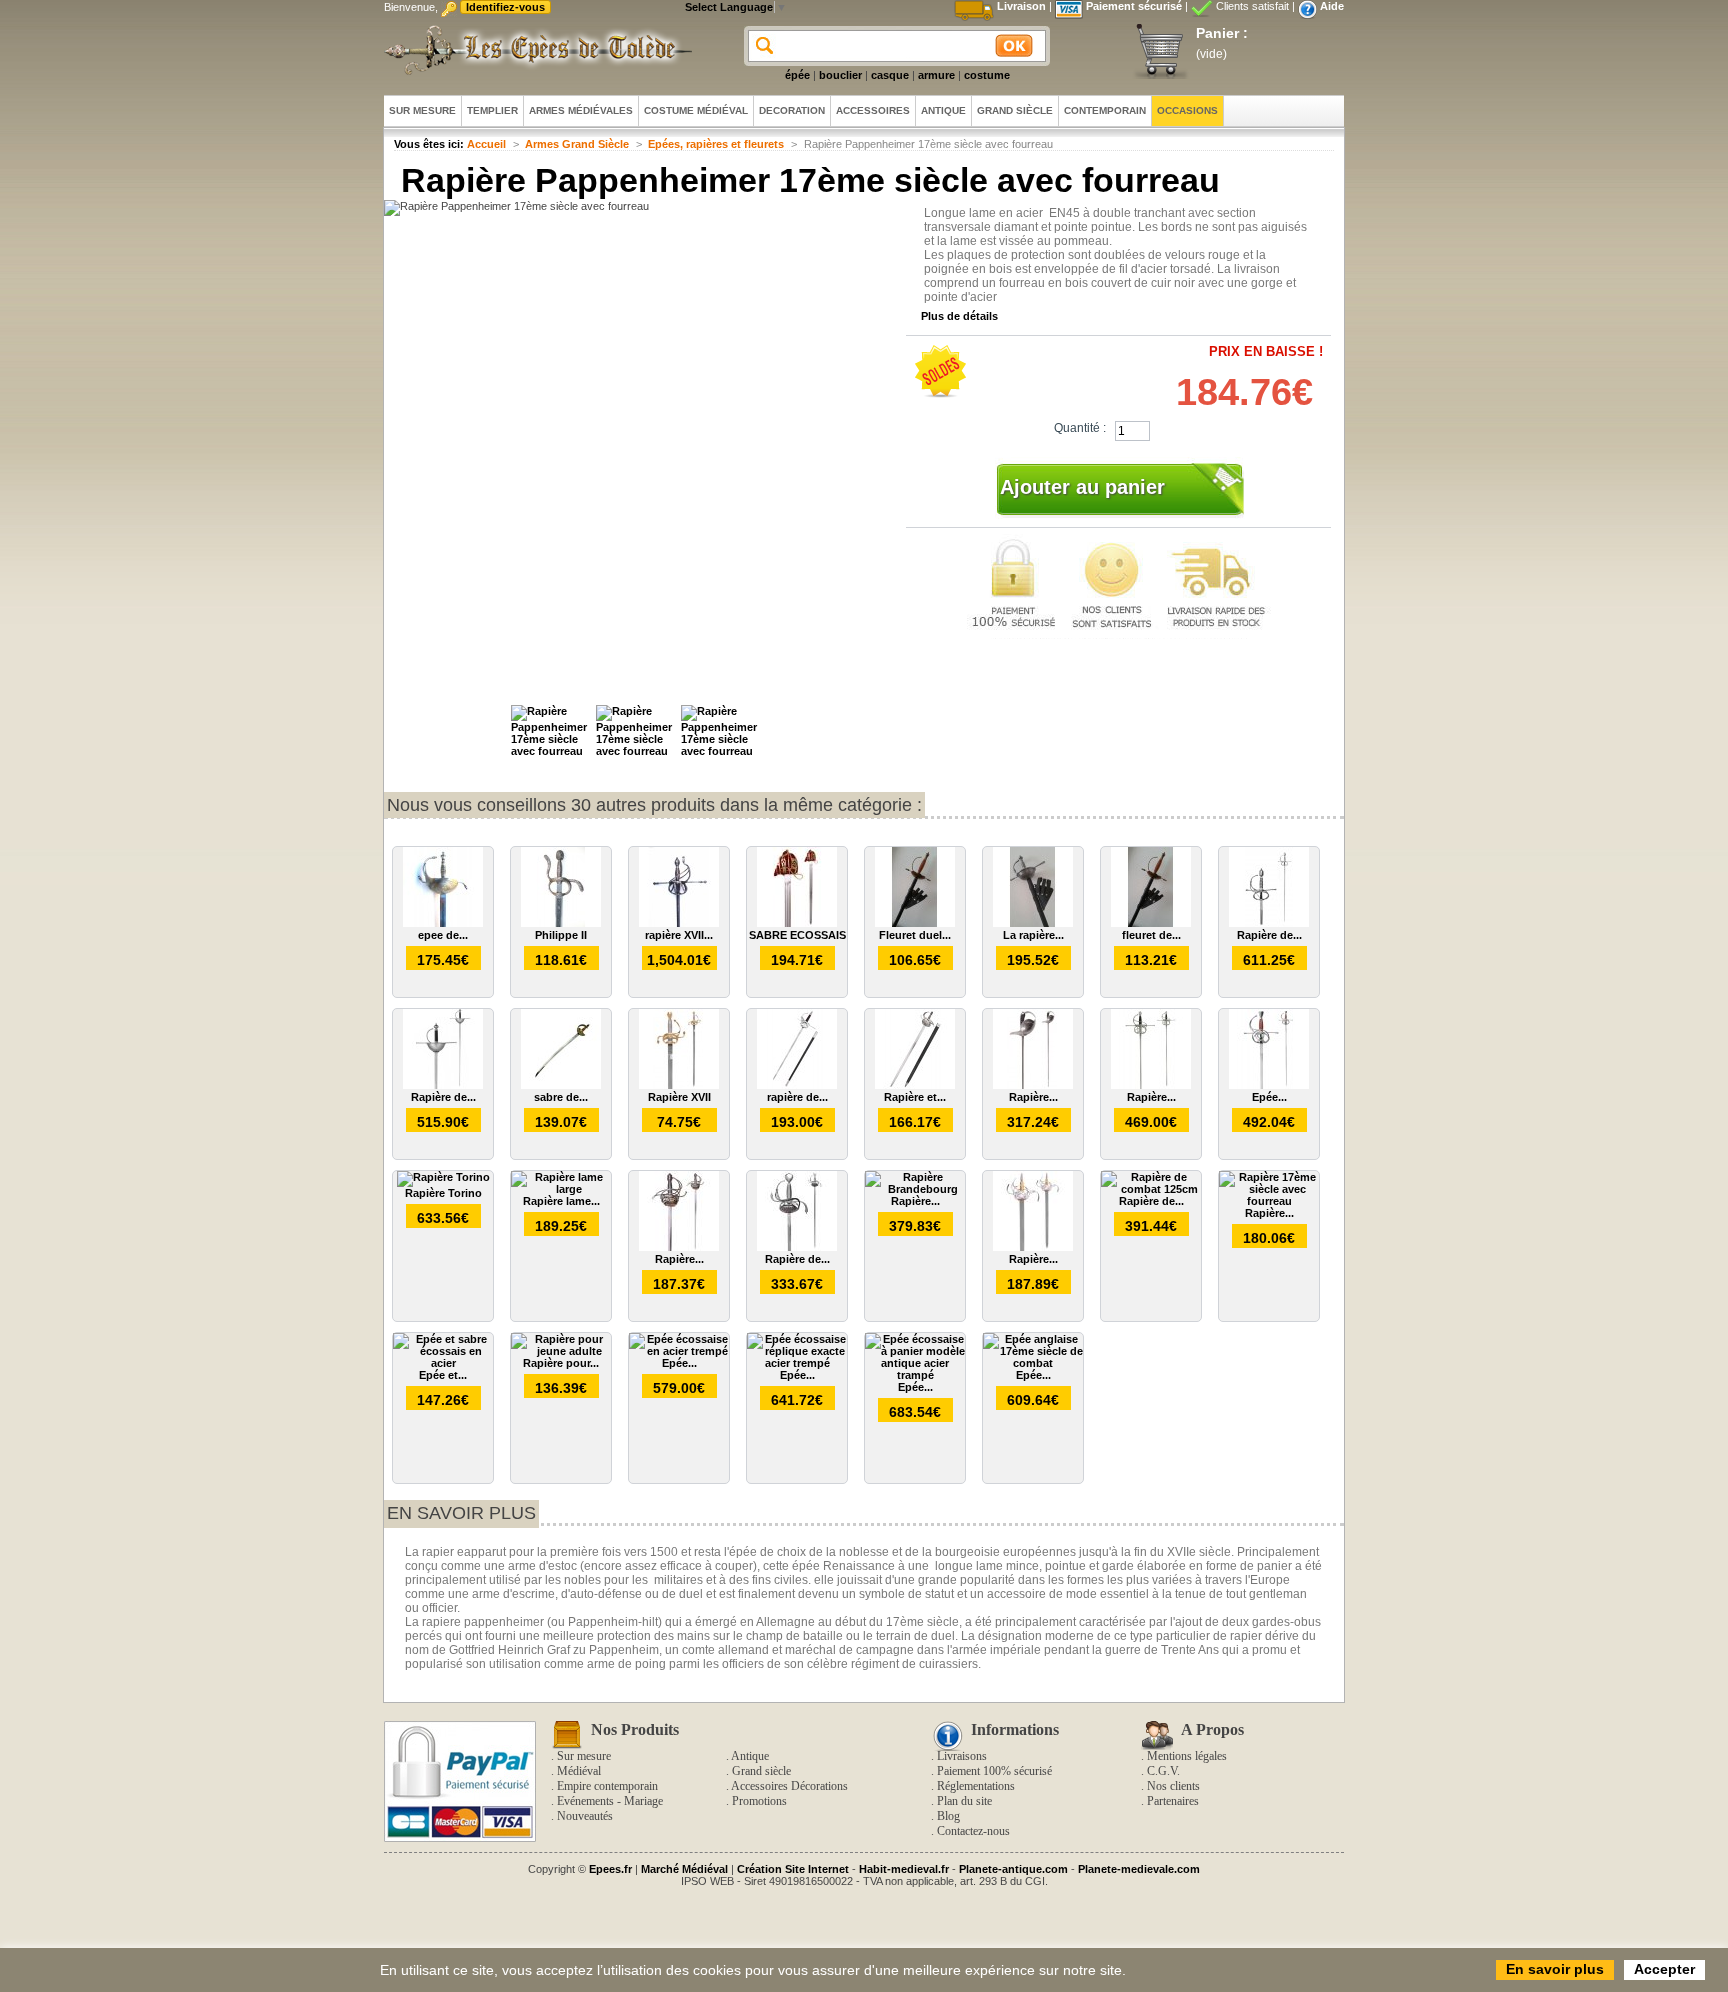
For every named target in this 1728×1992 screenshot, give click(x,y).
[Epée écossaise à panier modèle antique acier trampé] (915, 1375)
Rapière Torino (443, 1193)
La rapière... (1033, 935)
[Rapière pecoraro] (1033, 1085)
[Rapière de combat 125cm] (1151, 1189)
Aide (1332, 6)
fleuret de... (1151, 935)
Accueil (486, 144)
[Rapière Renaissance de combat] (1151, 1085)
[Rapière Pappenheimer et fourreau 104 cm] (679, 1247)
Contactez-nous (973, 1831)
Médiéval (579, 1771)
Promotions (759, 1801)
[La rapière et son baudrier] (1033, 923)
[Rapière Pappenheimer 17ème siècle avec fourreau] (551, 751)
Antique (750, 1756)
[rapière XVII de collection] (679, 923)
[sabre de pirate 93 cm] (561, 1085)
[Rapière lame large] (561, 1189)
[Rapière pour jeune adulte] (561, 1351)
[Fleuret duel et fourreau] (915, 923)
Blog (948, 1816)
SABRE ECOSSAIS (797, 935)
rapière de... (797, 1097)
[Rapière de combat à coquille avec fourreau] (443, 1085)
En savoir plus (461, 1513)
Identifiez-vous (505, 7)
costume (987, 75)
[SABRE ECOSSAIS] (797, 923)
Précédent (502, 739)
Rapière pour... (561, 1363)
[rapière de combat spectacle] (797, 1085)
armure (936, 75)
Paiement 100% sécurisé (994, 1771)
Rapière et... (915, 1097)
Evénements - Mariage (610, 1801)
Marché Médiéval (684, 1869)
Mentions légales (1187, 1756)
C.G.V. (1163, 1771)
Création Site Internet (793, 1869)
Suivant (774, 739)
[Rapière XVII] (679, 1085)
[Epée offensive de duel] (1269, 1085)
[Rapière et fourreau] (915, 1085)
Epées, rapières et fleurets (716, 144)
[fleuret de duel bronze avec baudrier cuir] (1151, 923)
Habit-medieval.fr (904, 1869)
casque (890, 75)
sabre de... (561, 1097)
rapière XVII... (679, 935)
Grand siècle (761, 1771)
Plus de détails (959, 316)
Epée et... (443, 1375)
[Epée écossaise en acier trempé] (679, 1351)
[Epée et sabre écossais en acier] (443, 1363)
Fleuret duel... (915, 935)
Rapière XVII (679, 1097)
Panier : (1222, 33)
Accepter (1664, 1969)
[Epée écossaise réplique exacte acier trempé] (797, 1363)
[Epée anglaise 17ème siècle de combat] (1033, 1363)
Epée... (1269, 1097)
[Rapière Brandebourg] (915, 1189)
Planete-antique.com (1013, 1869)
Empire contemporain (607, 1786)
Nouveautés (585, 1816)
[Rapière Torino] (443, 1177)
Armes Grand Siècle (577, 144)
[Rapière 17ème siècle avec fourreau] (1269, 1201)
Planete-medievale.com (1139, 1869)
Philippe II (561, 935)
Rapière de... (1269, 935)
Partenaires (1173, 1801)
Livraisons (962, 1756)
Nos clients (1173, 1786)
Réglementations (976, 1786)
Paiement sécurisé (1134, 6)
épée (797, 75)
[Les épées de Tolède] (534, 50)
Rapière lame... (561, 1201)
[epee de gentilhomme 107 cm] (443, 923)
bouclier (840, 75)
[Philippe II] (561, 923)
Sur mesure (584, 1756)
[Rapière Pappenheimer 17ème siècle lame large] (1033, 1247)
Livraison (1021, 6)
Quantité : (1080, 428)
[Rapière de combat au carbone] (1269, 923)
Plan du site (964, 1801)
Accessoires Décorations (789, 1786)
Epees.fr (610, 1869)
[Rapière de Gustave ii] (797, 1247)
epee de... (443, 935)
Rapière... (1033, 1097)
